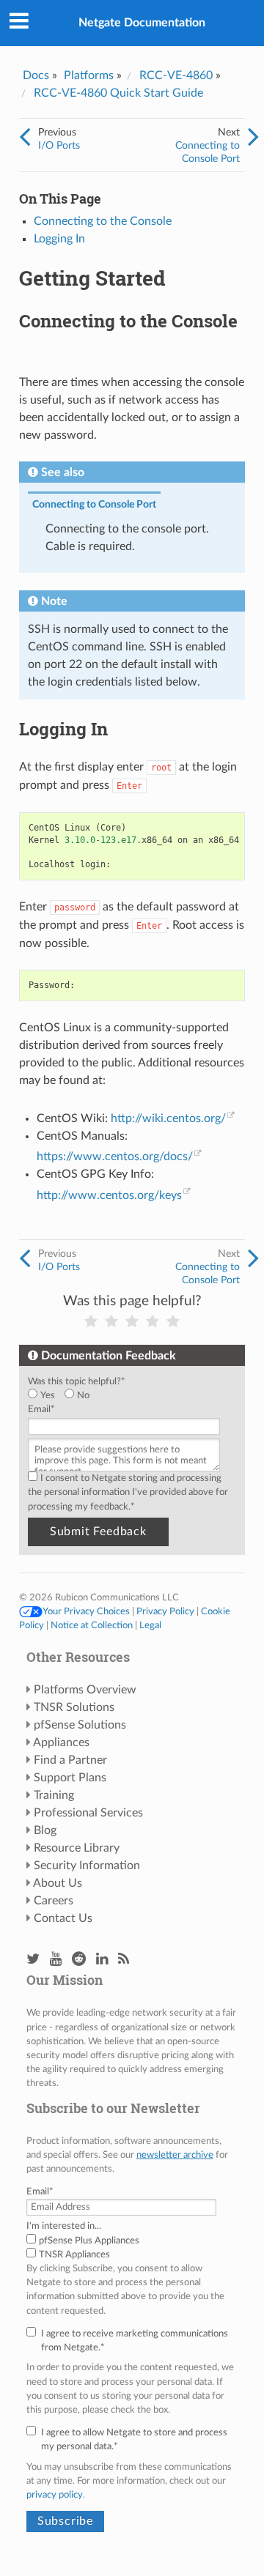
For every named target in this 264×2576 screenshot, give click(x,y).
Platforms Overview (85, 1690)
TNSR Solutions (74, 1707)
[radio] (46, 1396)
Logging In (59, 239)
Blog (45, 1830)
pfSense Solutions (80, 1725)
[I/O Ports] (25, 138)
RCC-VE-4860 (176, 75)
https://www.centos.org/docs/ (115, 1157)
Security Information (87, 1866)
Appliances (61, 1742)
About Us (58, 1883)
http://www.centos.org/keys (109, 1195)
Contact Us (63, 1918)
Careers (54, 1901)
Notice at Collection (92, 1625)
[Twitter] (33, 1960)
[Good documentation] (153, 1322)
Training (54, 1795)
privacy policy (55, 2495)
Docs (36, 75)
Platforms (89, 75)
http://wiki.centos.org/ (168, 1118)
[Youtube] (56, 1960)
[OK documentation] (132, 1322)
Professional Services (88, 1813)
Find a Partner (70, 1760)
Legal (150, 1625)
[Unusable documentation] (91, 1322)
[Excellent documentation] (173, 1322)
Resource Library (77, 1848)
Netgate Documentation (142, 23)
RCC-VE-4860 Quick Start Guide (118, 93)
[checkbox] (129, 1396)
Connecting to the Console (103, 221)
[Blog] (124, 1960)
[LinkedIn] (102, 1960)
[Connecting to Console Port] (253, 138)
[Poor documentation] (111, 1322)
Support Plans (70, 1778)
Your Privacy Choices (86, 1611)
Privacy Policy (165, 1611)
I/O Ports (59, 145)
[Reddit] (79, 1960)
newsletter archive (175, 2155)
